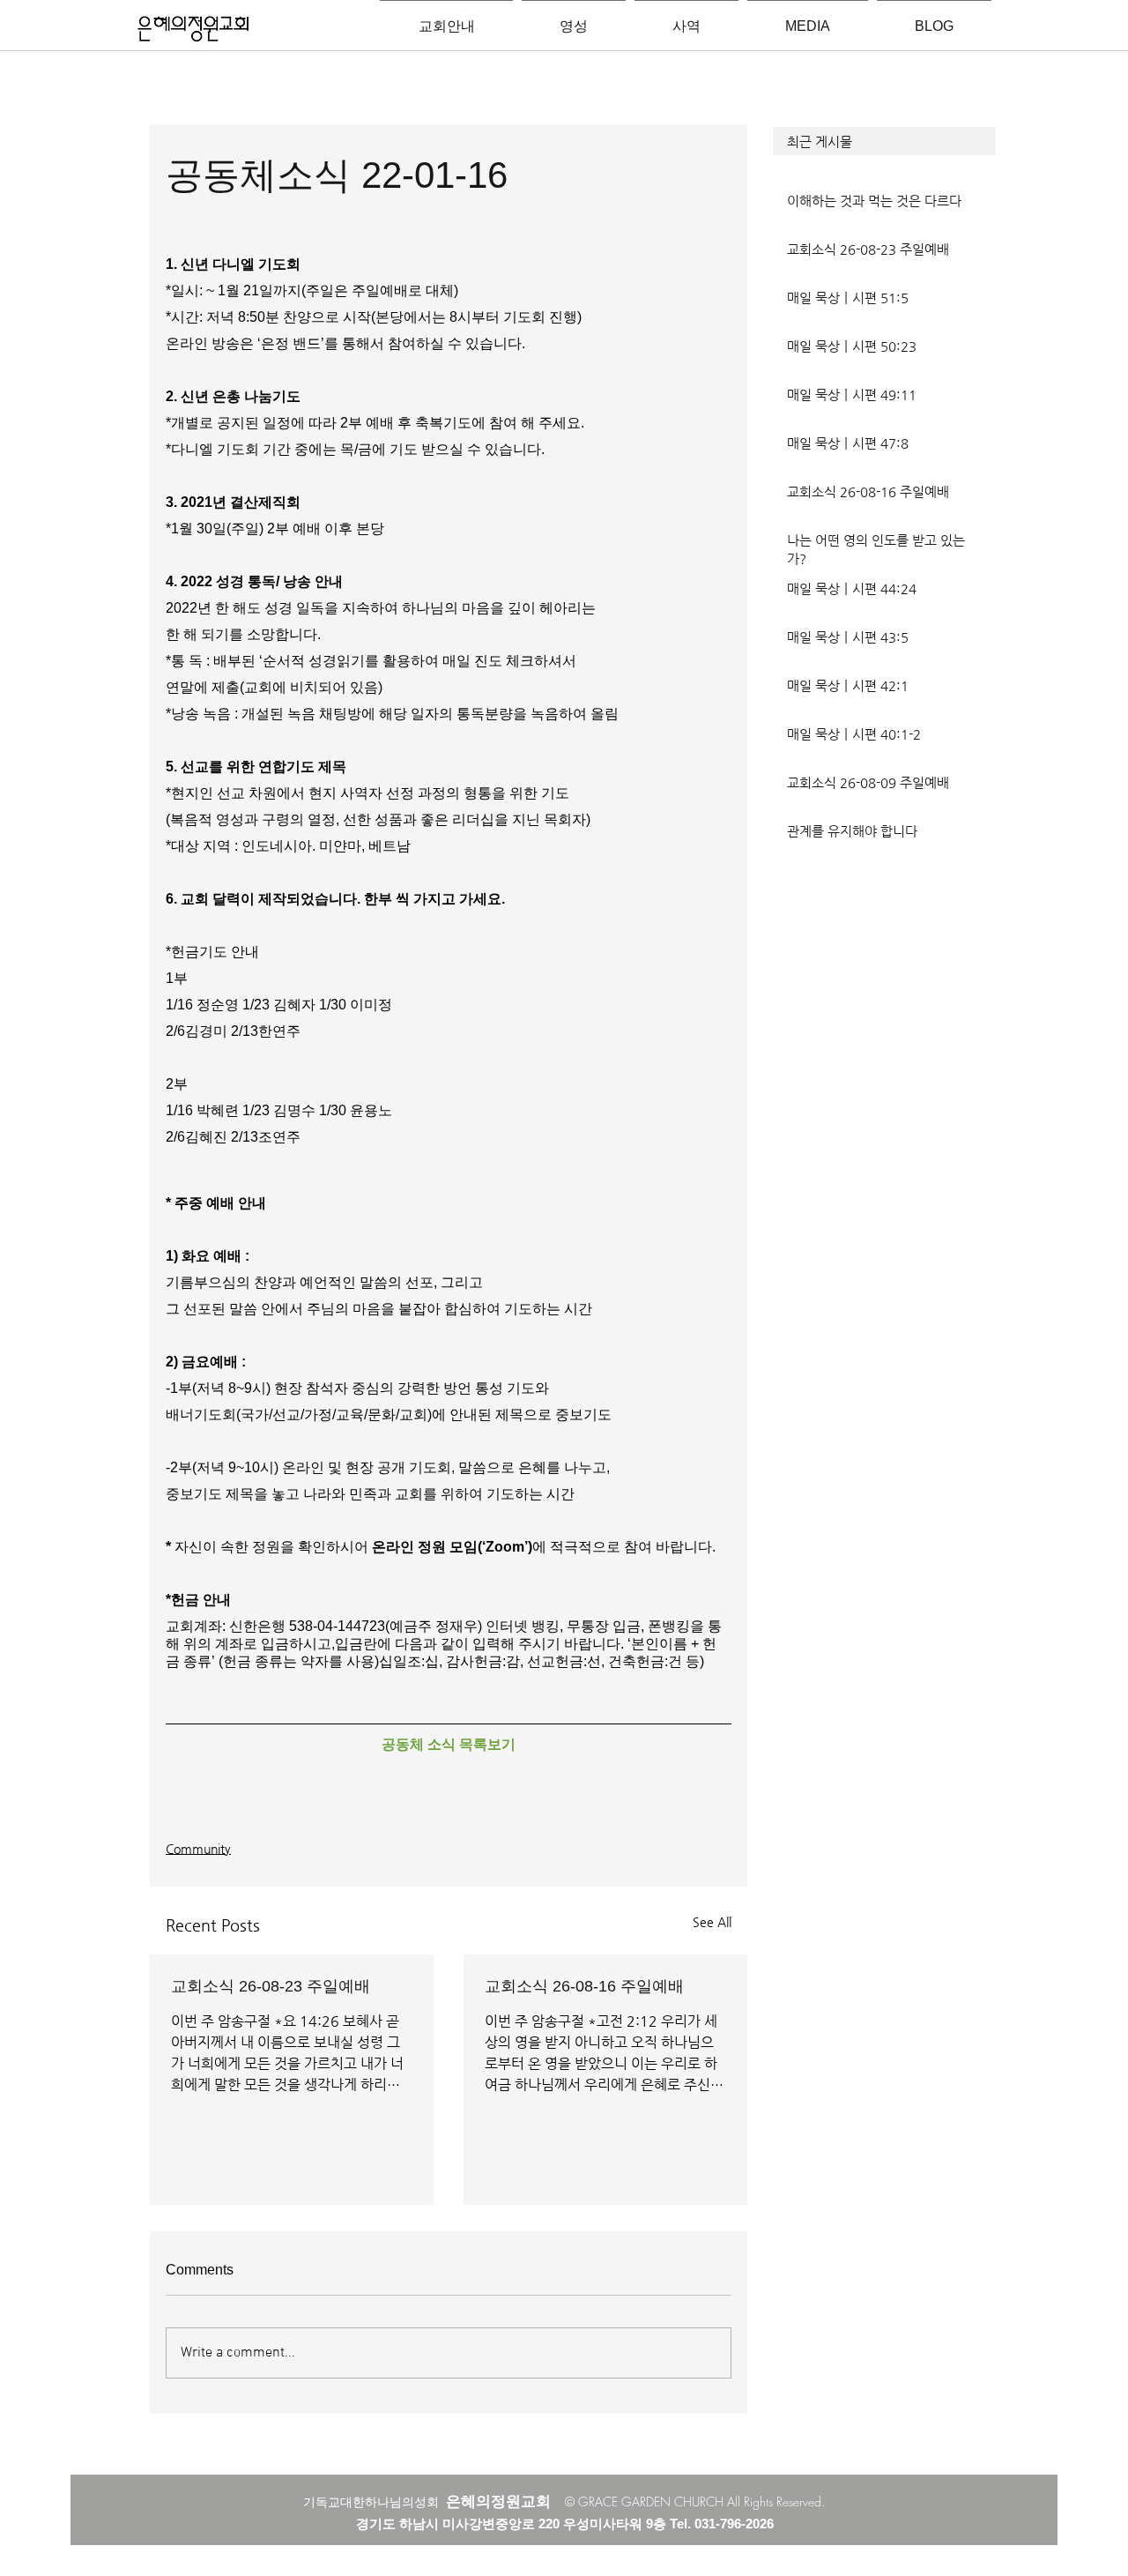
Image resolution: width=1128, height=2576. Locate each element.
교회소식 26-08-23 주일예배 (271, 1986)
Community (198, 1849)
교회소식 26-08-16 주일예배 (584, 1986)
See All (712, 1922)
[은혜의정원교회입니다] (193, 30)
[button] (884, 141)
